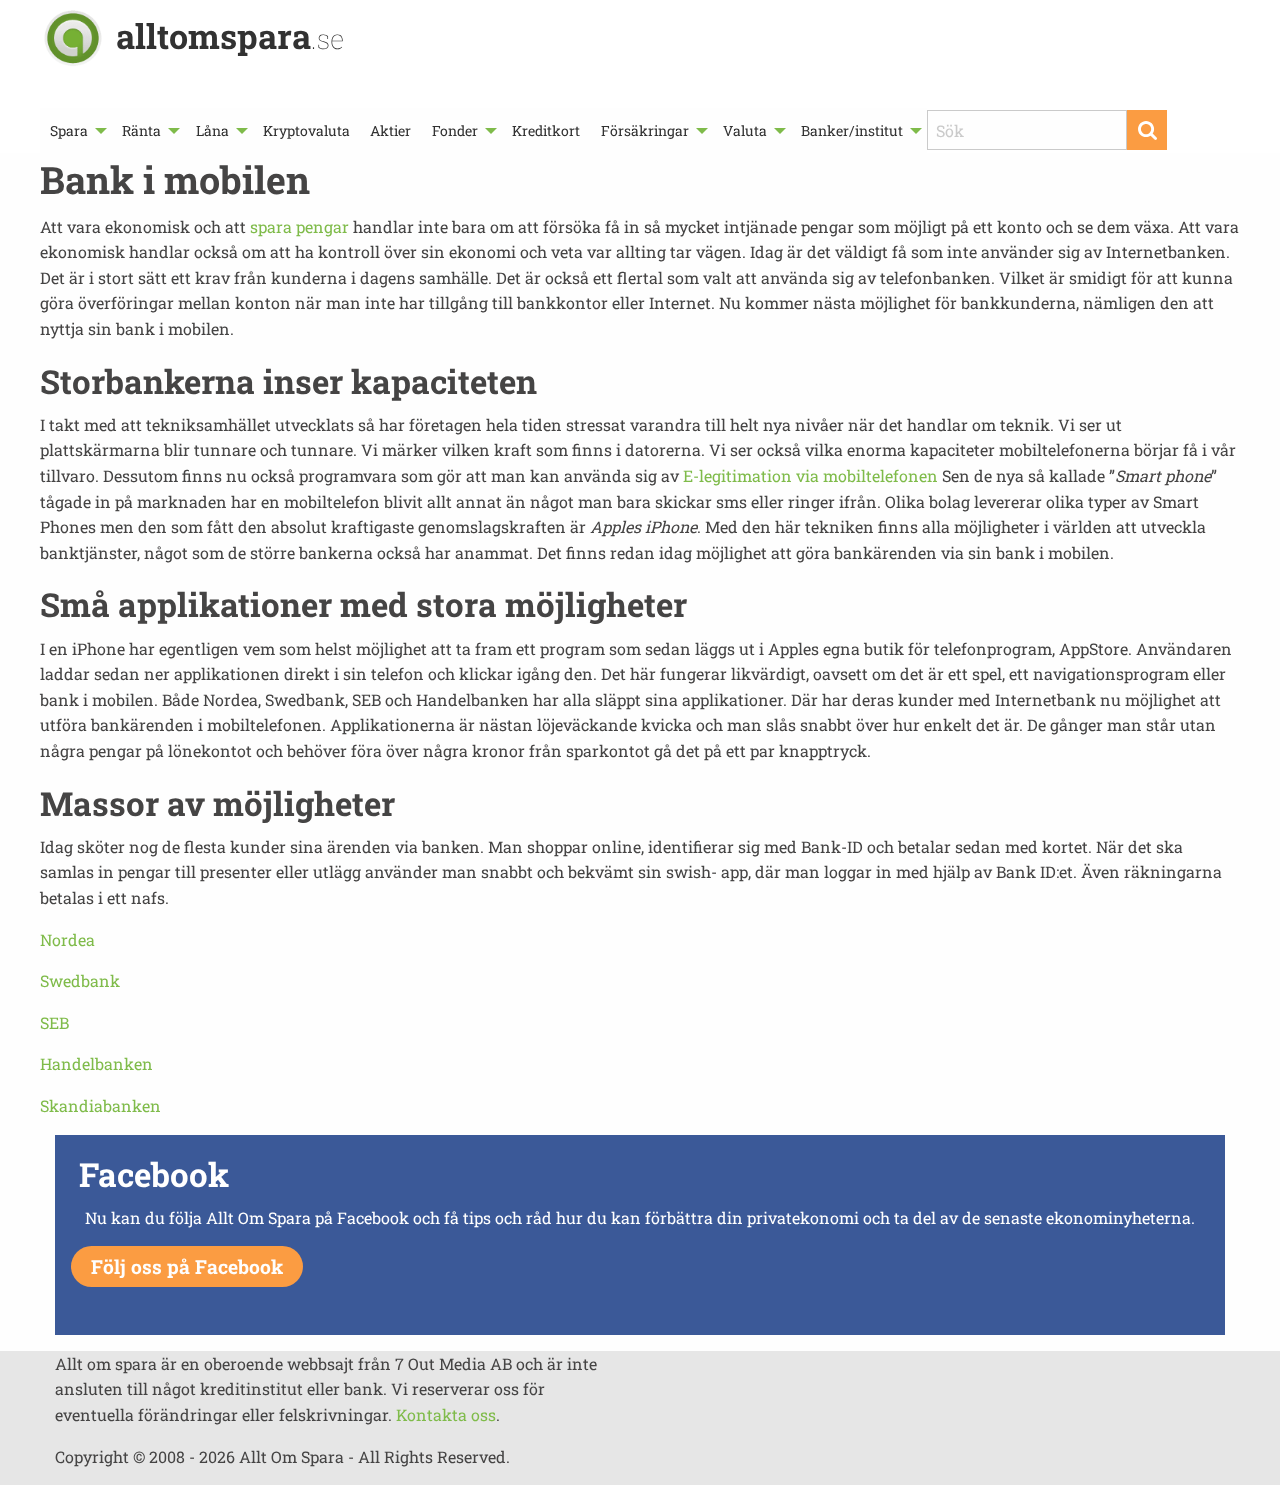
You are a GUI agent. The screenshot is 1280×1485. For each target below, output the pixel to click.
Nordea (67, 939)
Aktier (390, 130)
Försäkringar (645, 130)
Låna (212, 130)
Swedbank (80, 980)
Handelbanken (96, 1063)
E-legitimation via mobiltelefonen (810, 475)
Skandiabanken (100, 1105)
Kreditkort (546, 130)
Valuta (745, 130)
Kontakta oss (446, 1414)
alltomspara (230, 35)
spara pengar (299, 226)
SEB (54, 1022)
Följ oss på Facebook (187, 1266)
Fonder (455, 130)
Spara (69, 130)
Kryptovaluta (306, 130)
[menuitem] (76, 130)
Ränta (141, 130)
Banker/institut (852, 130)
